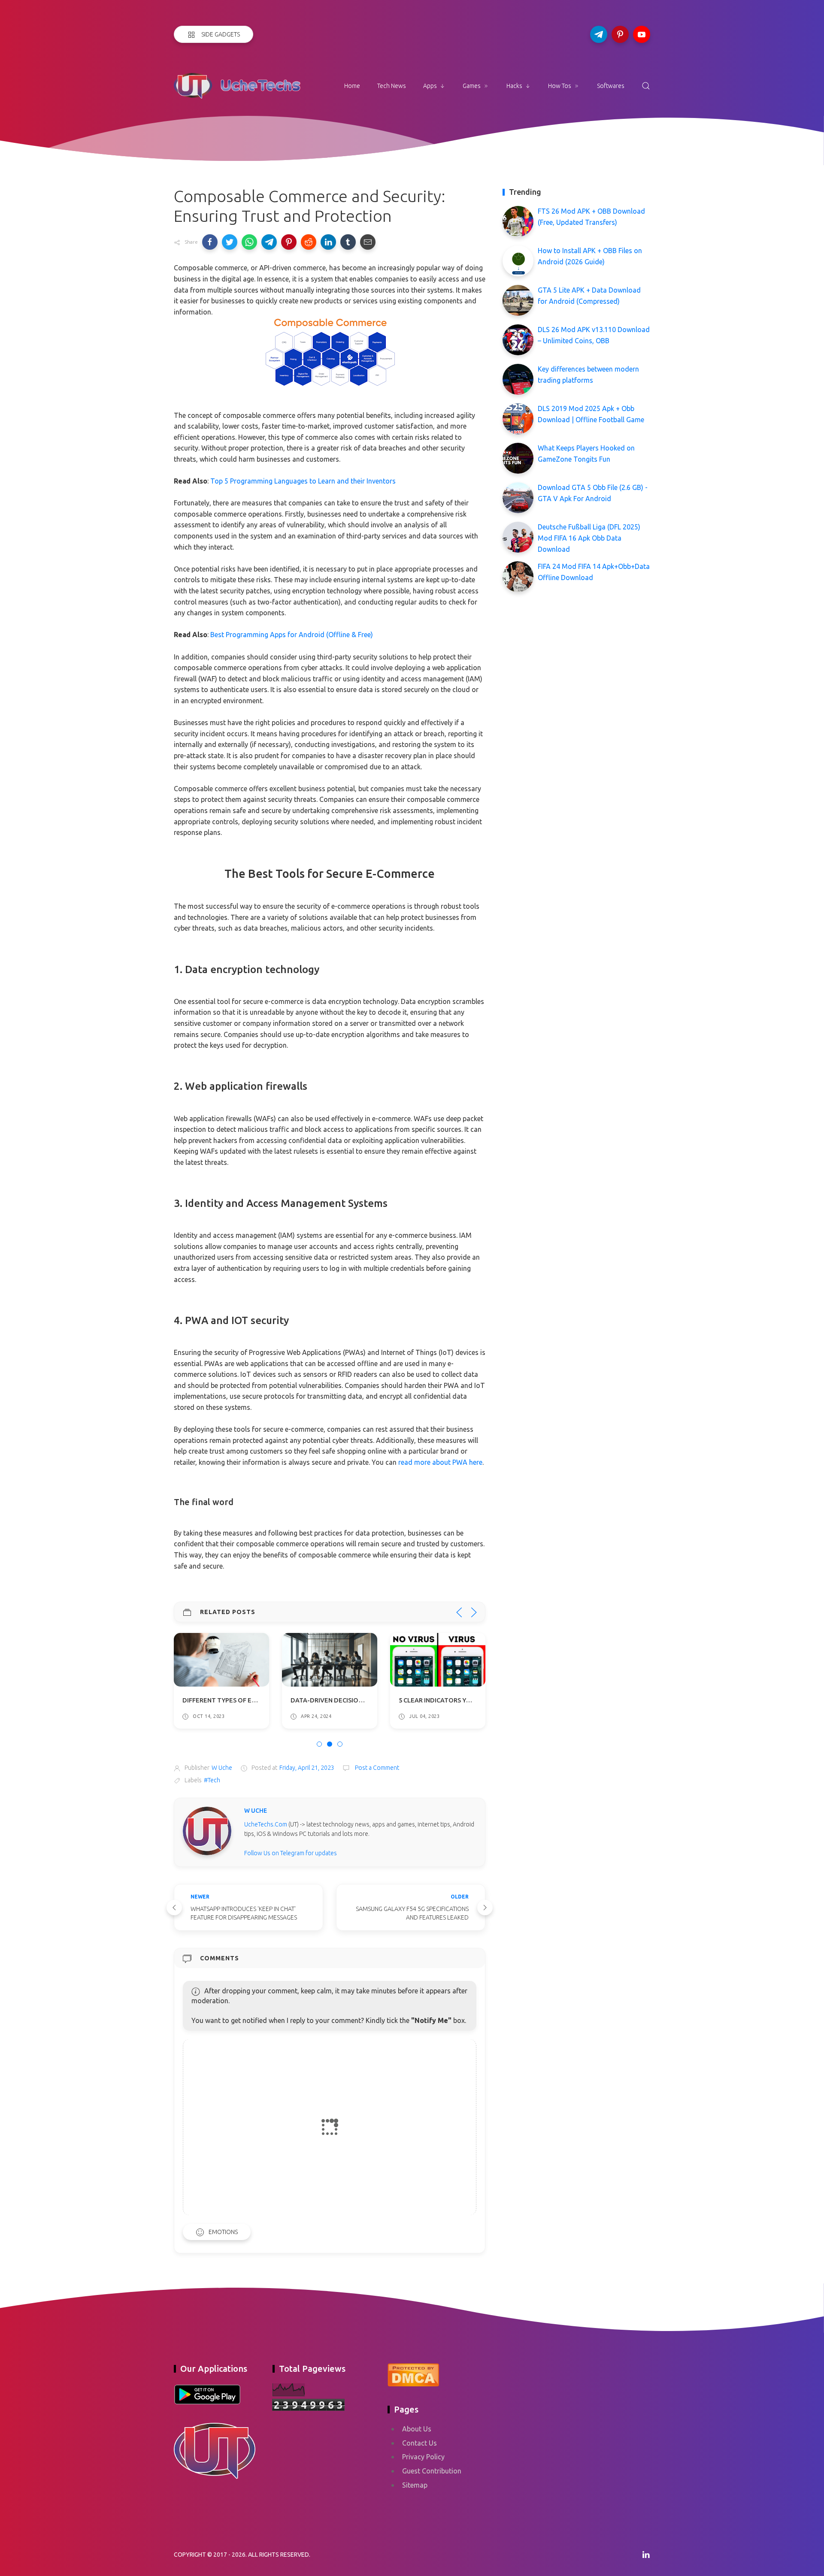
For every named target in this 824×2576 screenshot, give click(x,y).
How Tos (560, 86)
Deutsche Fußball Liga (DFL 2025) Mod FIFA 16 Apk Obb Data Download (589, 538)
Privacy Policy (423, 2457)
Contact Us (420, 2443)
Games (472, 86)
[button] (210, 242)
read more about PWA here (440, 1462)
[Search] (646, 86)
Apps (430, 86)
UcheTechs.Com (266, 1824)
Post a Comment (376, 1768)
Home (352, 86)
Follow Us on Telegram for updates (291, 1853)
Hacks (514, 86)
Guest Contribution (432, 2471)
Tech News (392, 86)
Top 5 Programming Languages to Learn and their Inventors (303, 481)
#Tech (212, 1780)
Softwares (611, 86)
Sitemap (415, 2485)
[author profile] (207, 1830)
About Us (417, 2429)
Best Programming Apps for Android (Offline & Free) (292, 635)
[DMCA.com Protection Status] (413, 2373)
